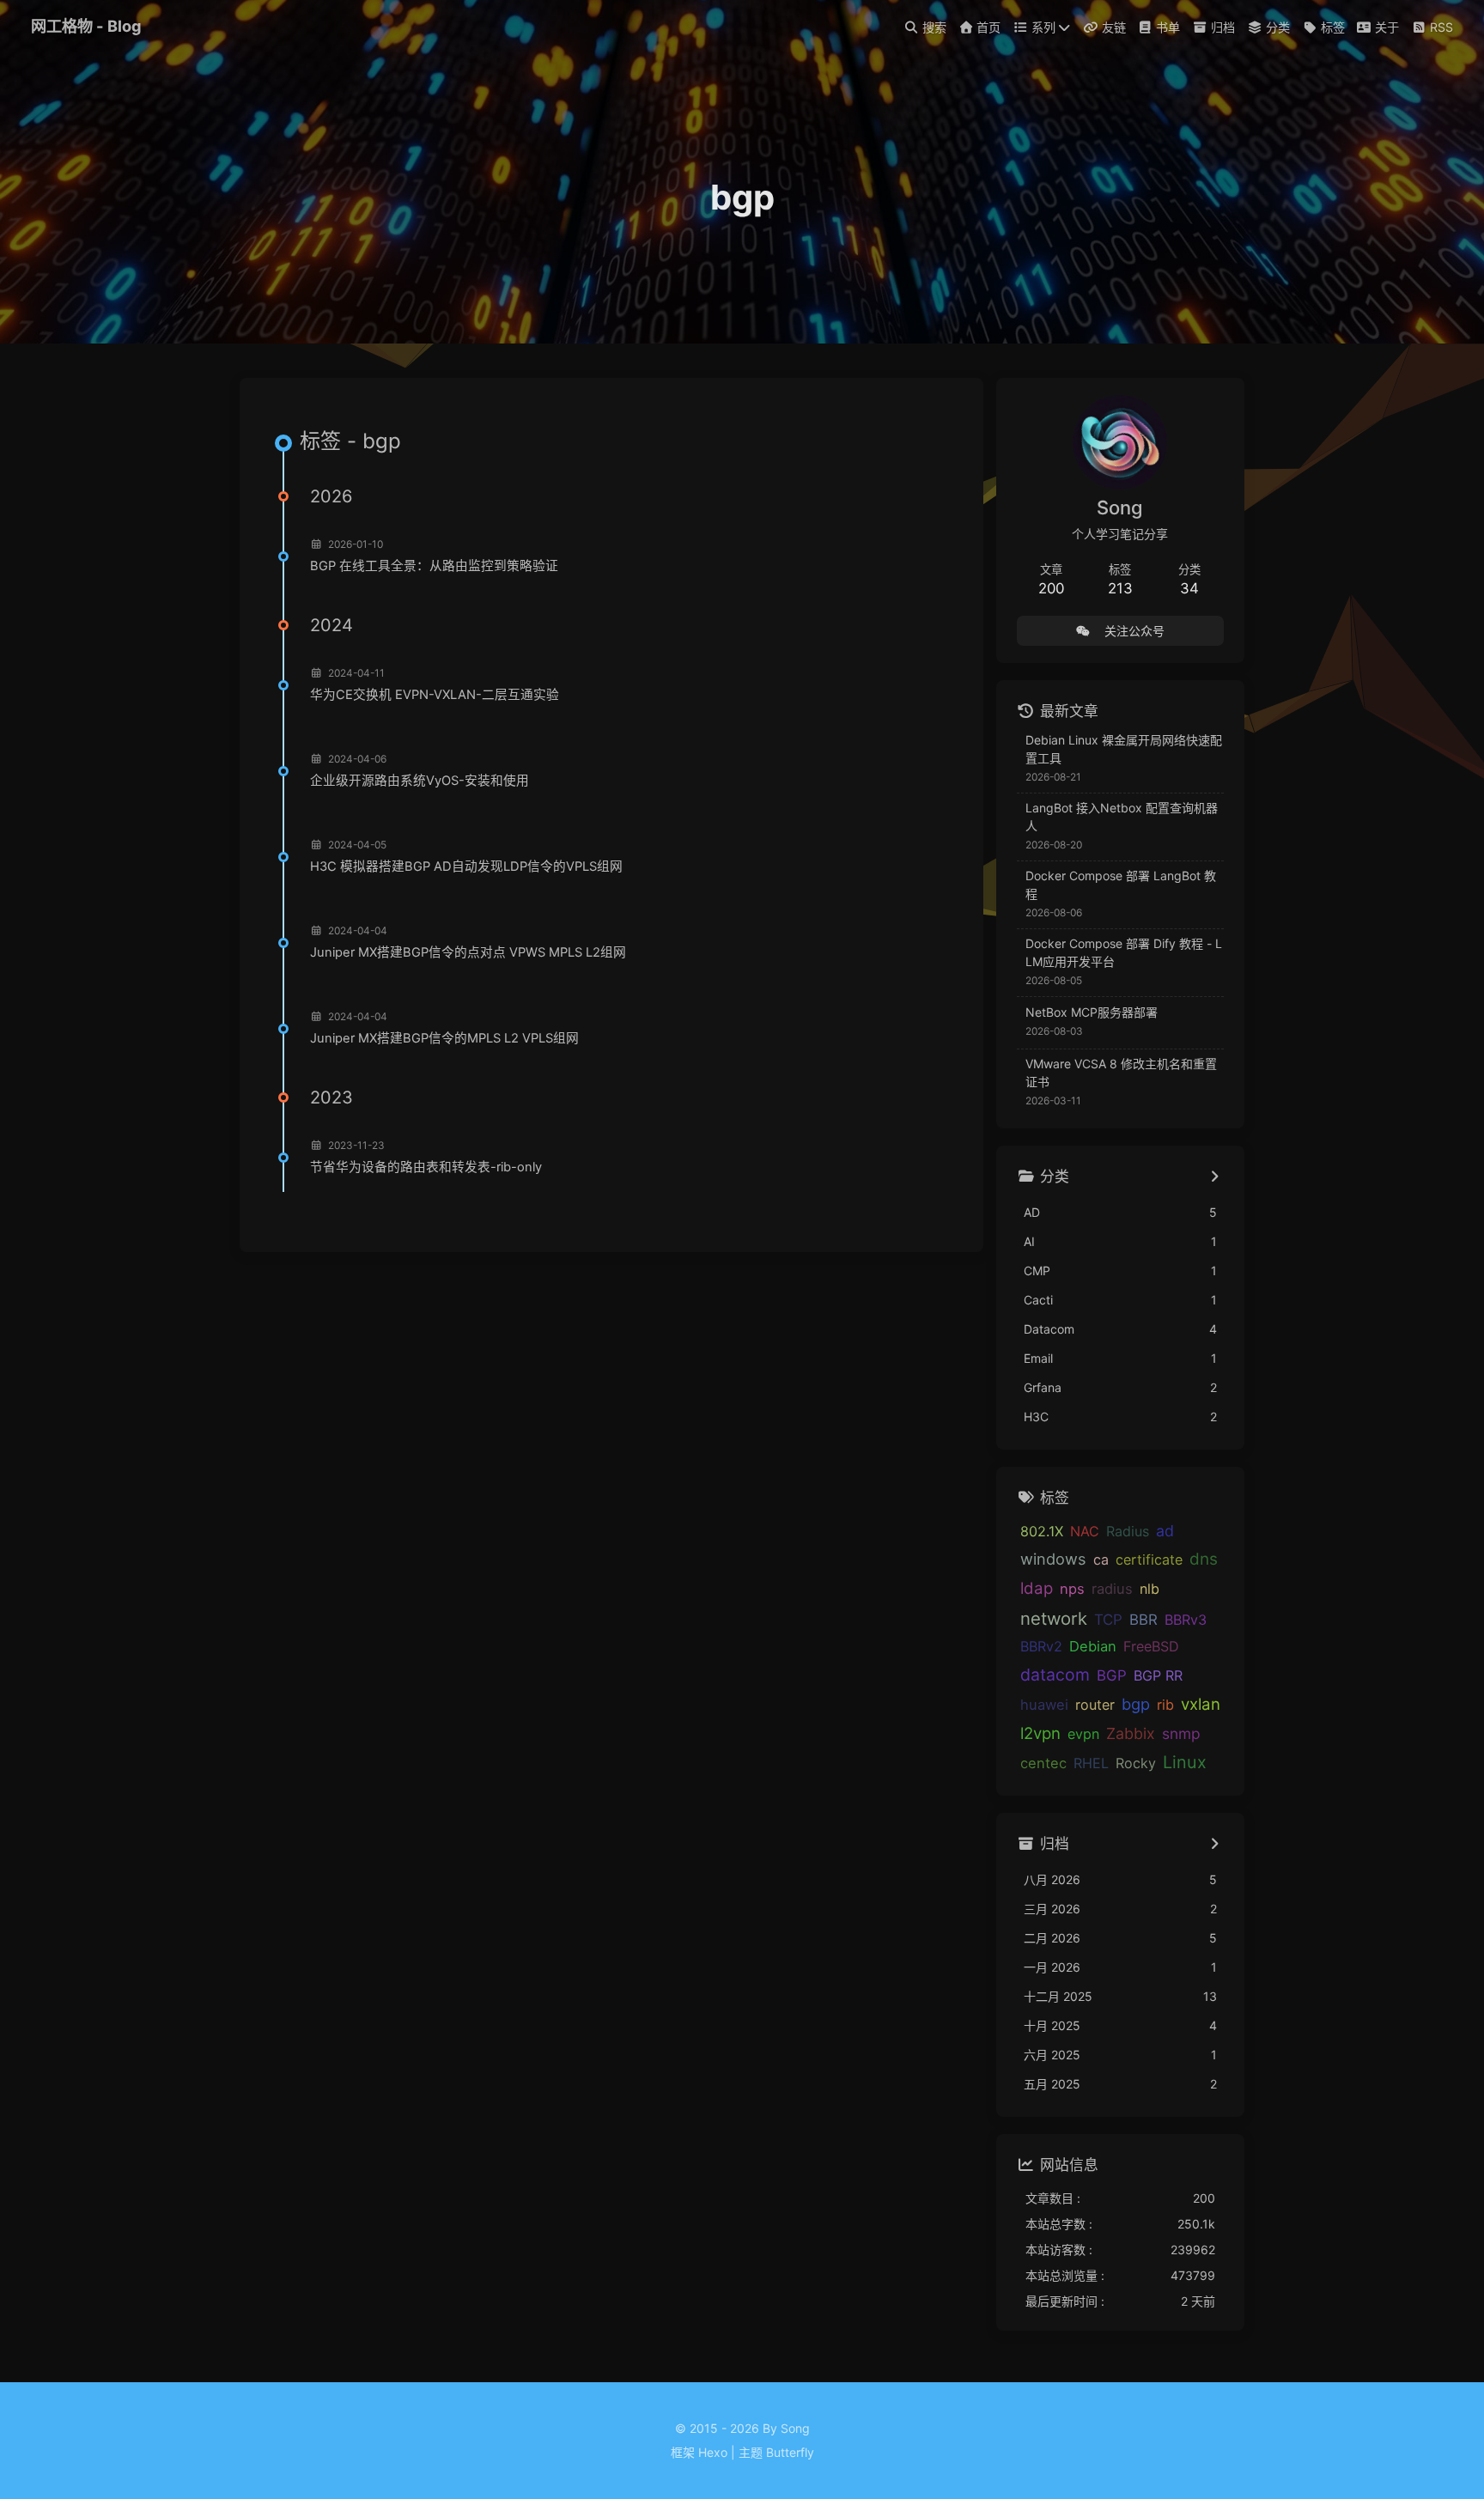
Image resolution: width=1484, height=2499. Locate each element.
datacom (1055, 1675)
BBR (1143, 1620)
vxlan (1201, 1704)
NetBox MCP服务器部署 (1092, 1012)
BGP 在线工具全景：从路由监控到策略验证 (434, 566)
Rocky (1136, 1763)
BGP (1112, 1675)
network (1054, 1618)
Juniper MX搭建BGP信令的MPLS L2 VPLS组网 (444, 1038)
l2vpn (1040, 1733)
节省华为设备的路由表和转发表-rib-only (426, 1167)
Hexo (713, 2452)
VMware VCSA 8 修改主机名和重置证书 (1121, 1073)
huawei (1044, 1705)
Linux (1185, 1762)
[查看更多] (1215, 1177)
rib (1165, 1705)
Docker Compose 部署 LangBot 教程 (1121, 885)
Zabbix (1131, 1733)
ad (1165, 1531)
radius (1112, 1589)
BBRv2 (1041, 1646)
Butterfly (790, 2452)
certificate (1149, 1560)
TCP (1108, 1620)
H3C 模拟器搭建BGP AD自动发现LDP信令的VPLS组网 (466, 866)
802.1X (1042, 1531)
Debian (1093, 1646)
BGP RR (1158, 1675)
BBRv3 (1186, 1620)
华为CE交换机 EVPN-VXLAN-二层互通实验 (435, 695)
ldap (1037, 1588)
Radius (1128, 1531)
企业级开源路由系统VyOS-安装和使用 (420, 781)
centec (1043, 1763)
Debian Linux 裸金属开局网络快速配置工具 (1124, 749)
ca (1101, 1560)
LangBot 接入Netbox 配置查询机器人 (1122, 817)
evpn (1083, 1734)
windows (1053, 1559)
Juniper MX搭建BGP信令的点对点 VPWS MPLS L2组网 (468, 952)
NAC (1085, 1531)
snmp (1181, 1733)
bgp (1136, 1704)
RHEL (1091, 1763)
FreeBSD (1151, 1646)
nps (1072, 1589)
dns (1204, 1559)
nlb (1149, 1589)
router (1095, 1705)
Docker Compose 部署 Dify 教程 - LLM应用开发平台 (1124, 952)
